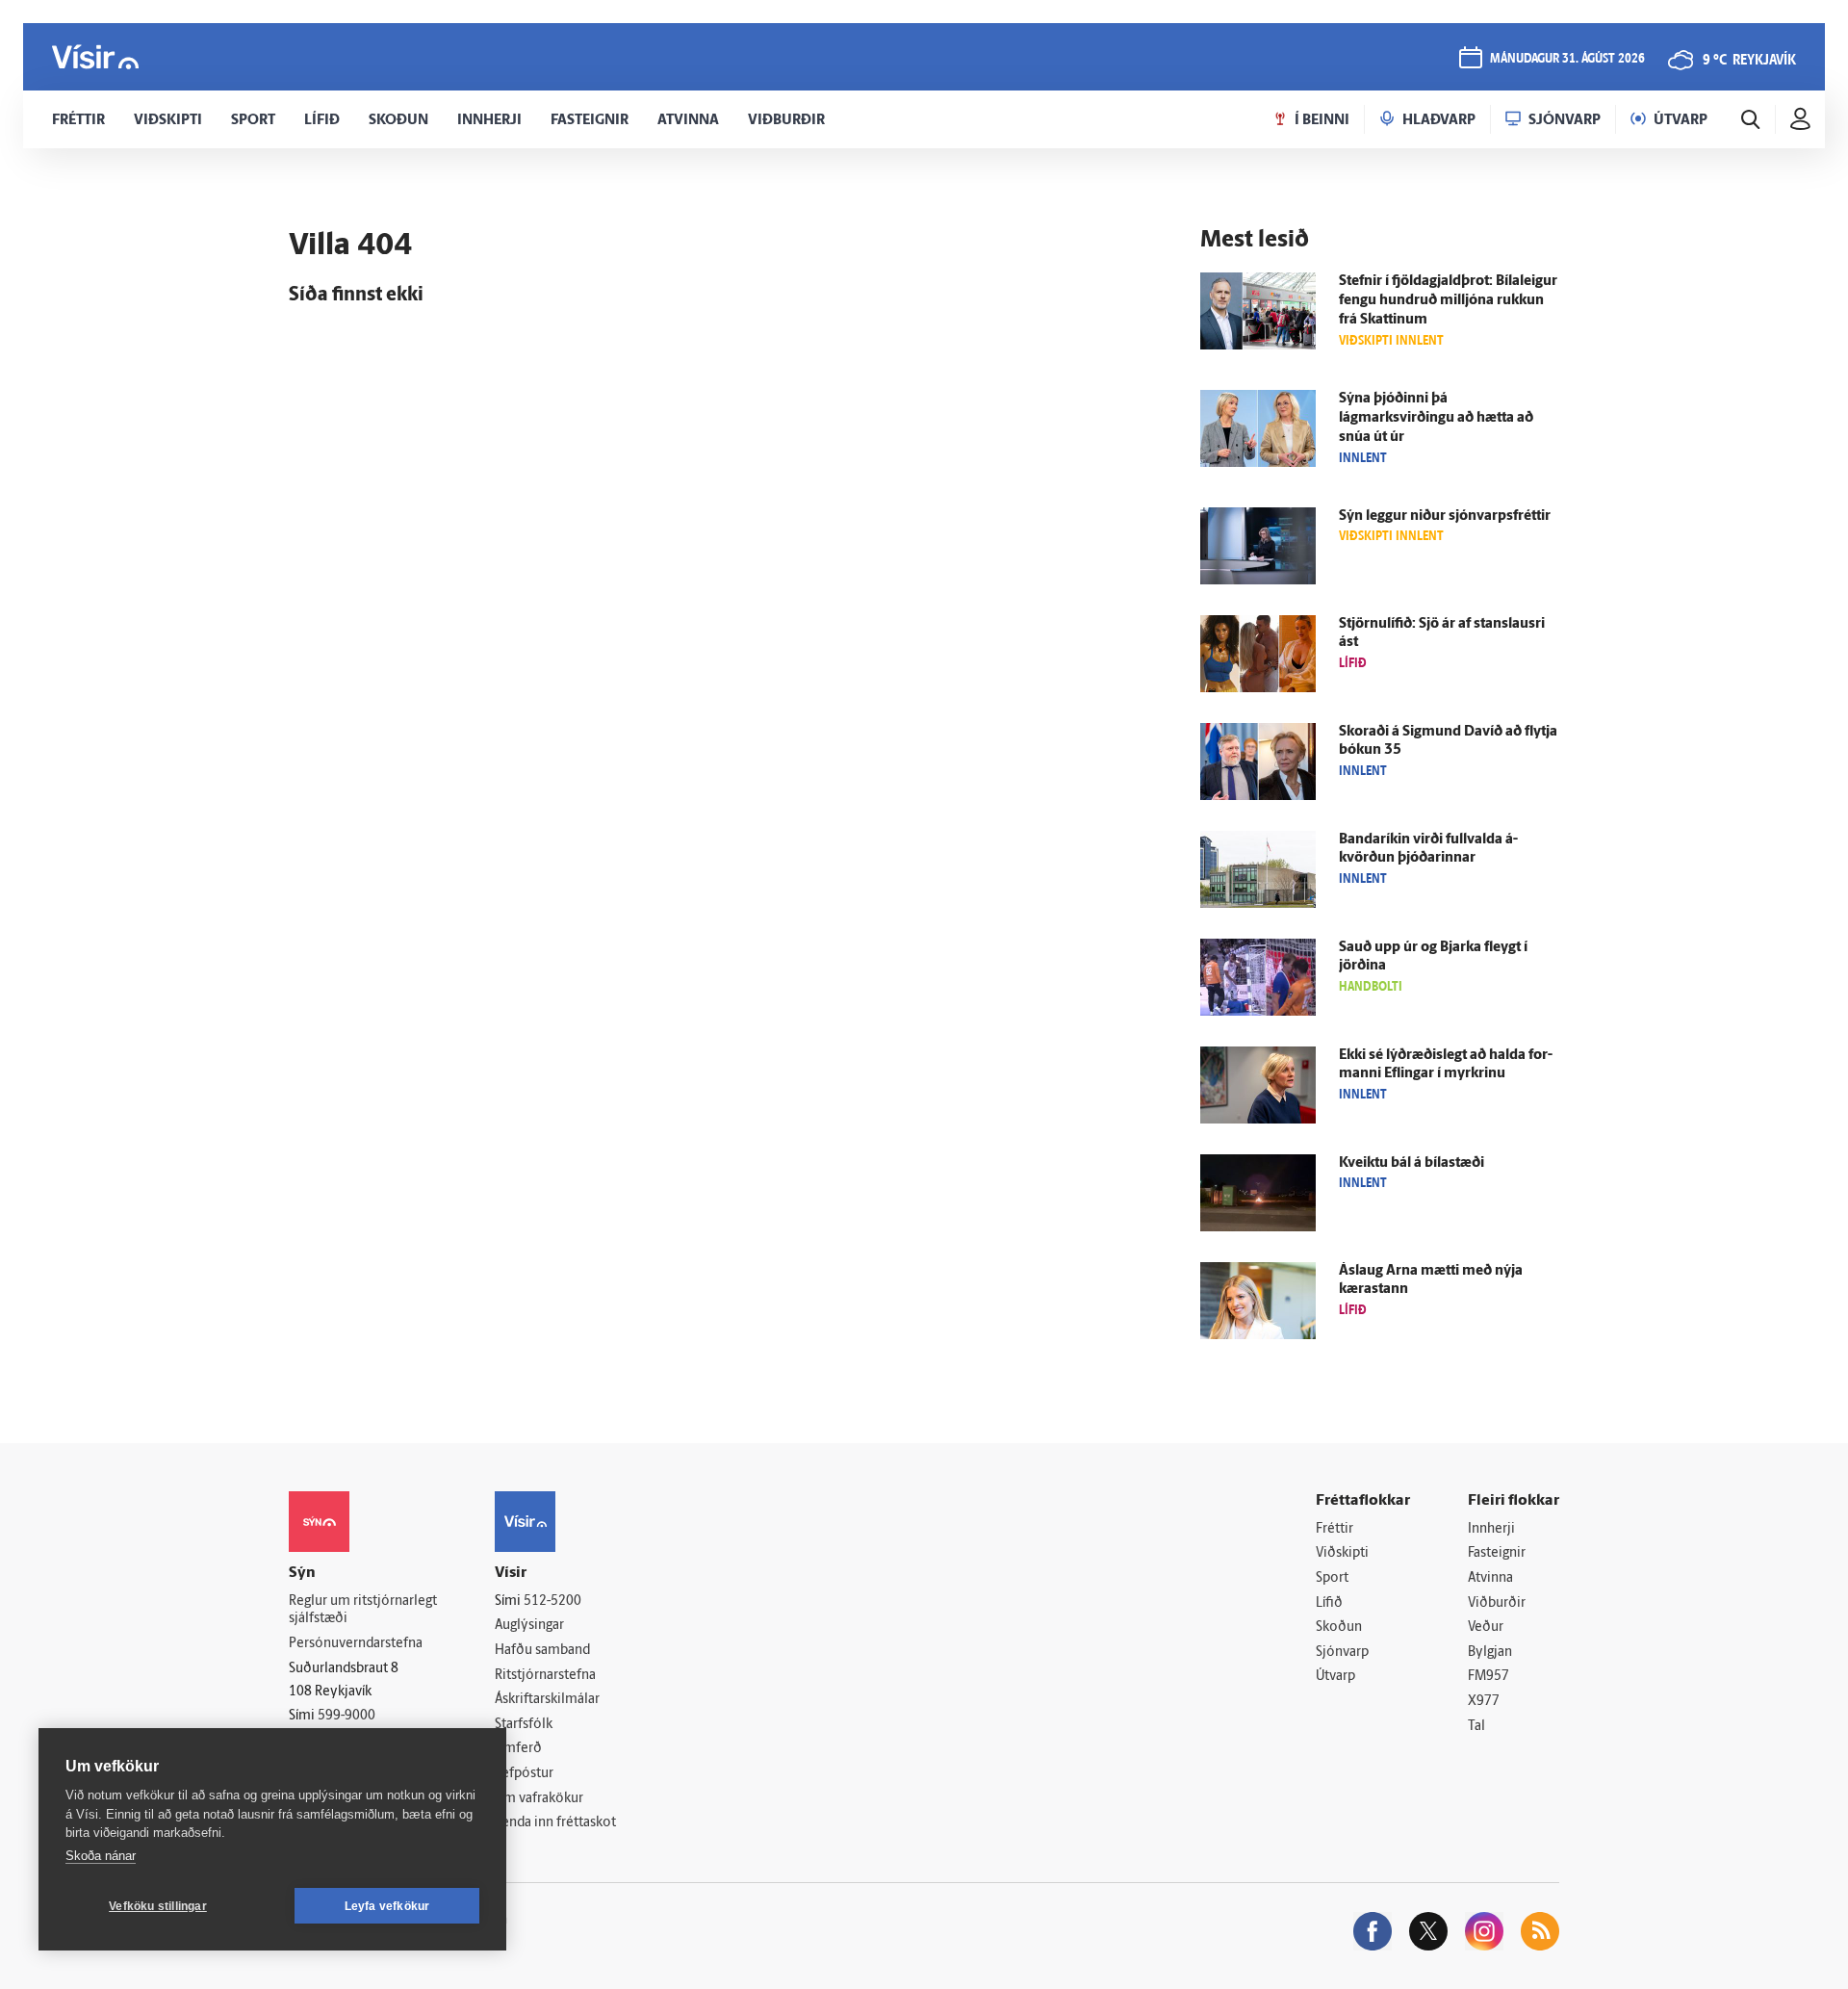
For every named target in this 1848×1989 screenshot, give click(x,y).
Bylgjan (1490, 1653)
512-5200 (552, 1602)
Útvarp (1335, 1677)
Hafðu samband (542, 1651)
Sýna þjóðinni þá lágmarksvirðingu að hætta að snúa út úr (1436, 418)
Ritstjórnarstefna (545, 1676)
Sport (1332, 1578)
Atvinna (1490, 1578)
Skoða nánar (101, 1856)
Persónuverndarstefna (356, 1644)
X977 (1484, 1702)
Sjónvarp (1342, 1653)
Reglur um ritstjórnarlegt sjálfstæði (363, 1611)
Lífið (1329, 1603)
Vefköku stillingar (158, 1906)
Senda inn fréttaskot (555, 1823)
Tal (1476, 1727)
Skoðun (1339, 1627)
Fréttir (1335, 1529)
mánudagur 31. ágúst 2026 (1567, 59)
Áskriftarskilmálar (547, 1700)
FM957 (1489, 1677)
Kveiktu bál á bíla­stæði (1412, 1163)
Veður (1486, 1627)
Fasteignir (1497, 1553)
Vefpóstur (524, 1774)
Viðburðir (1497, 1603)
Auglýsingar (529, 1626)
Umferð (518, 1749)
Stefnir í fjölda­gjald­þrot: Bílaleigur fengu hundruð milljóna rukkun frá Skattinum (1448, 301)
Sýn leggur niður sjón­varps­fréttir (1445, 517)
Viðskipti (1342, 1553)
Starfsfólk (524, 1725)
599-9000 (346, 1716)
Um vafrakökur (539, 1799)
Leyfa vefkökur (387, 1906)
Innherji (1491, 1529)
